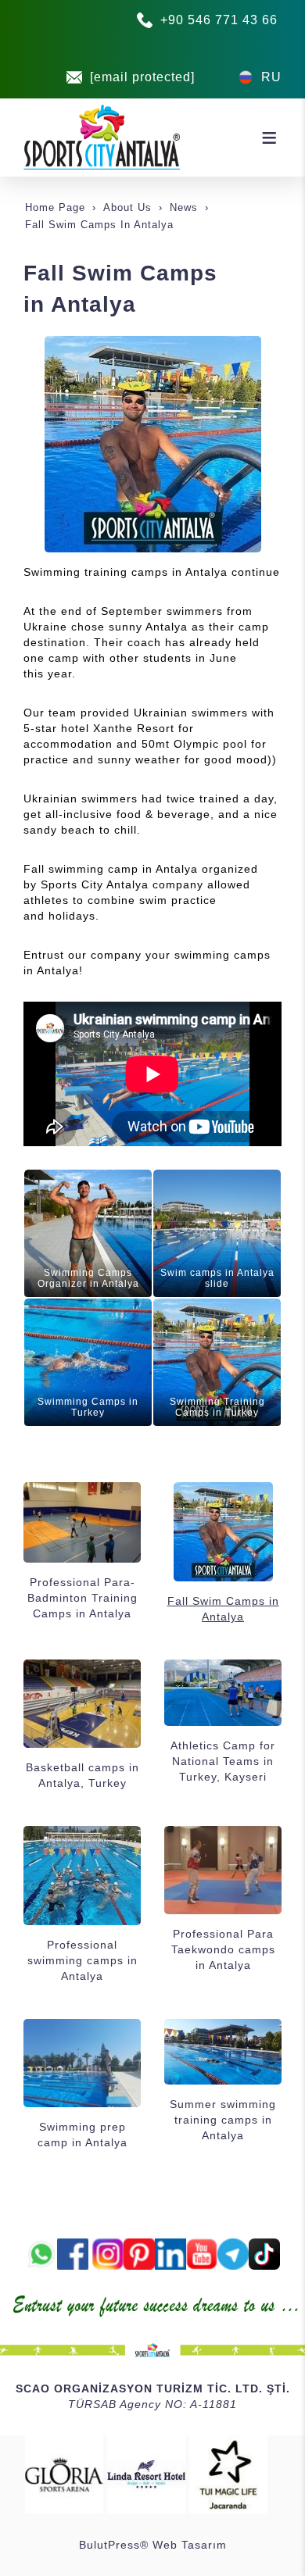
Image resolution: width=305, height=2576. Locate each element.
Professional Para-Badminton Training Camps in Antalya (83, 1598)
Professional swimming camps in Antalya (83, 1960)
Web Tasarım (190, 2545)
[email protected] (142, 77)
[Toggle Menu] (269, 138)
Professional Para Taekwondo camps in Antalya (223, 1949)
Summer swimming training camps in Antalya (223, 2120)
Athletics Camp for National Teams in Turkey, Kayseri (223, 1761)
